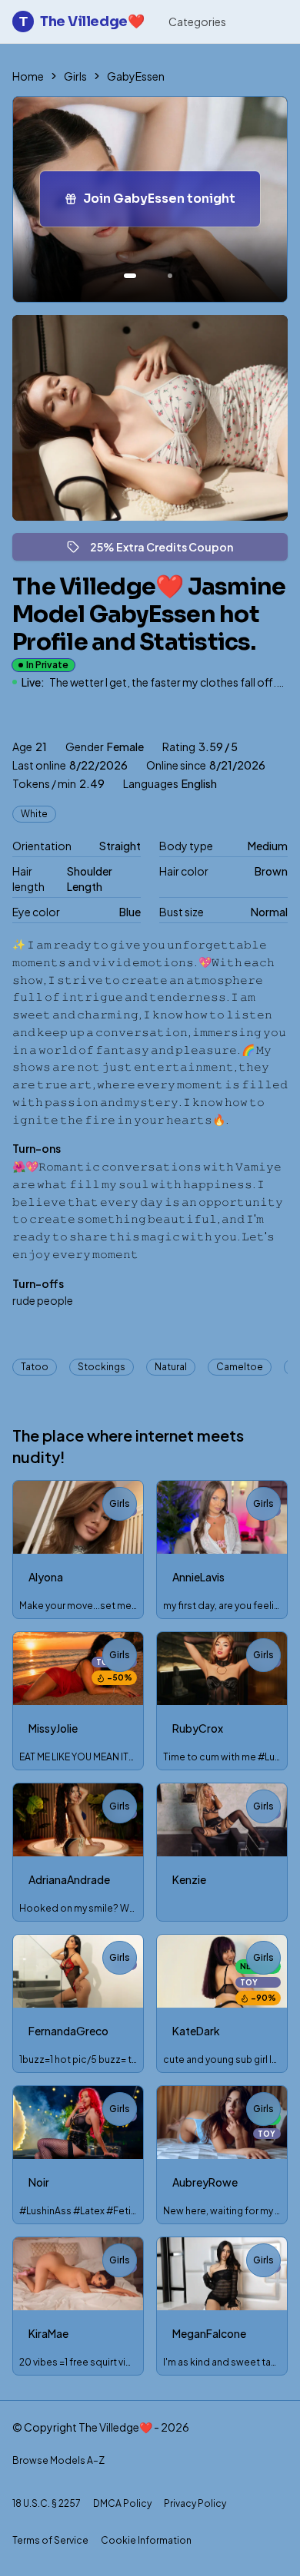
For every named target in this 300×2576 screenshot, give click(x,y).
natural (171, 1367)
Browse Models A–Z (58, 2460)
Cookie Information (146, 2540)
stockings (102, 1367)
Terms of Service (50, 2540)
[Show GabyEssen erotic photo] (130, 276)
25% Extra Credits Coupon (168, 550)
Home (28, 76)
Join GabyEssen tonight (172, 203)
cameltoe (240, 1367)
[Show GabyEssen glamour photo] (170, 276)
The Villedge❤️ (82, 22)
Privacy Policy (195, 2503)
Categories (197, 22)
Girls (75, 76)
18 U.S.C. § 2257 (47, 2503)
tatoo (35, 1367)
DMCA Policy (122, 2503)
